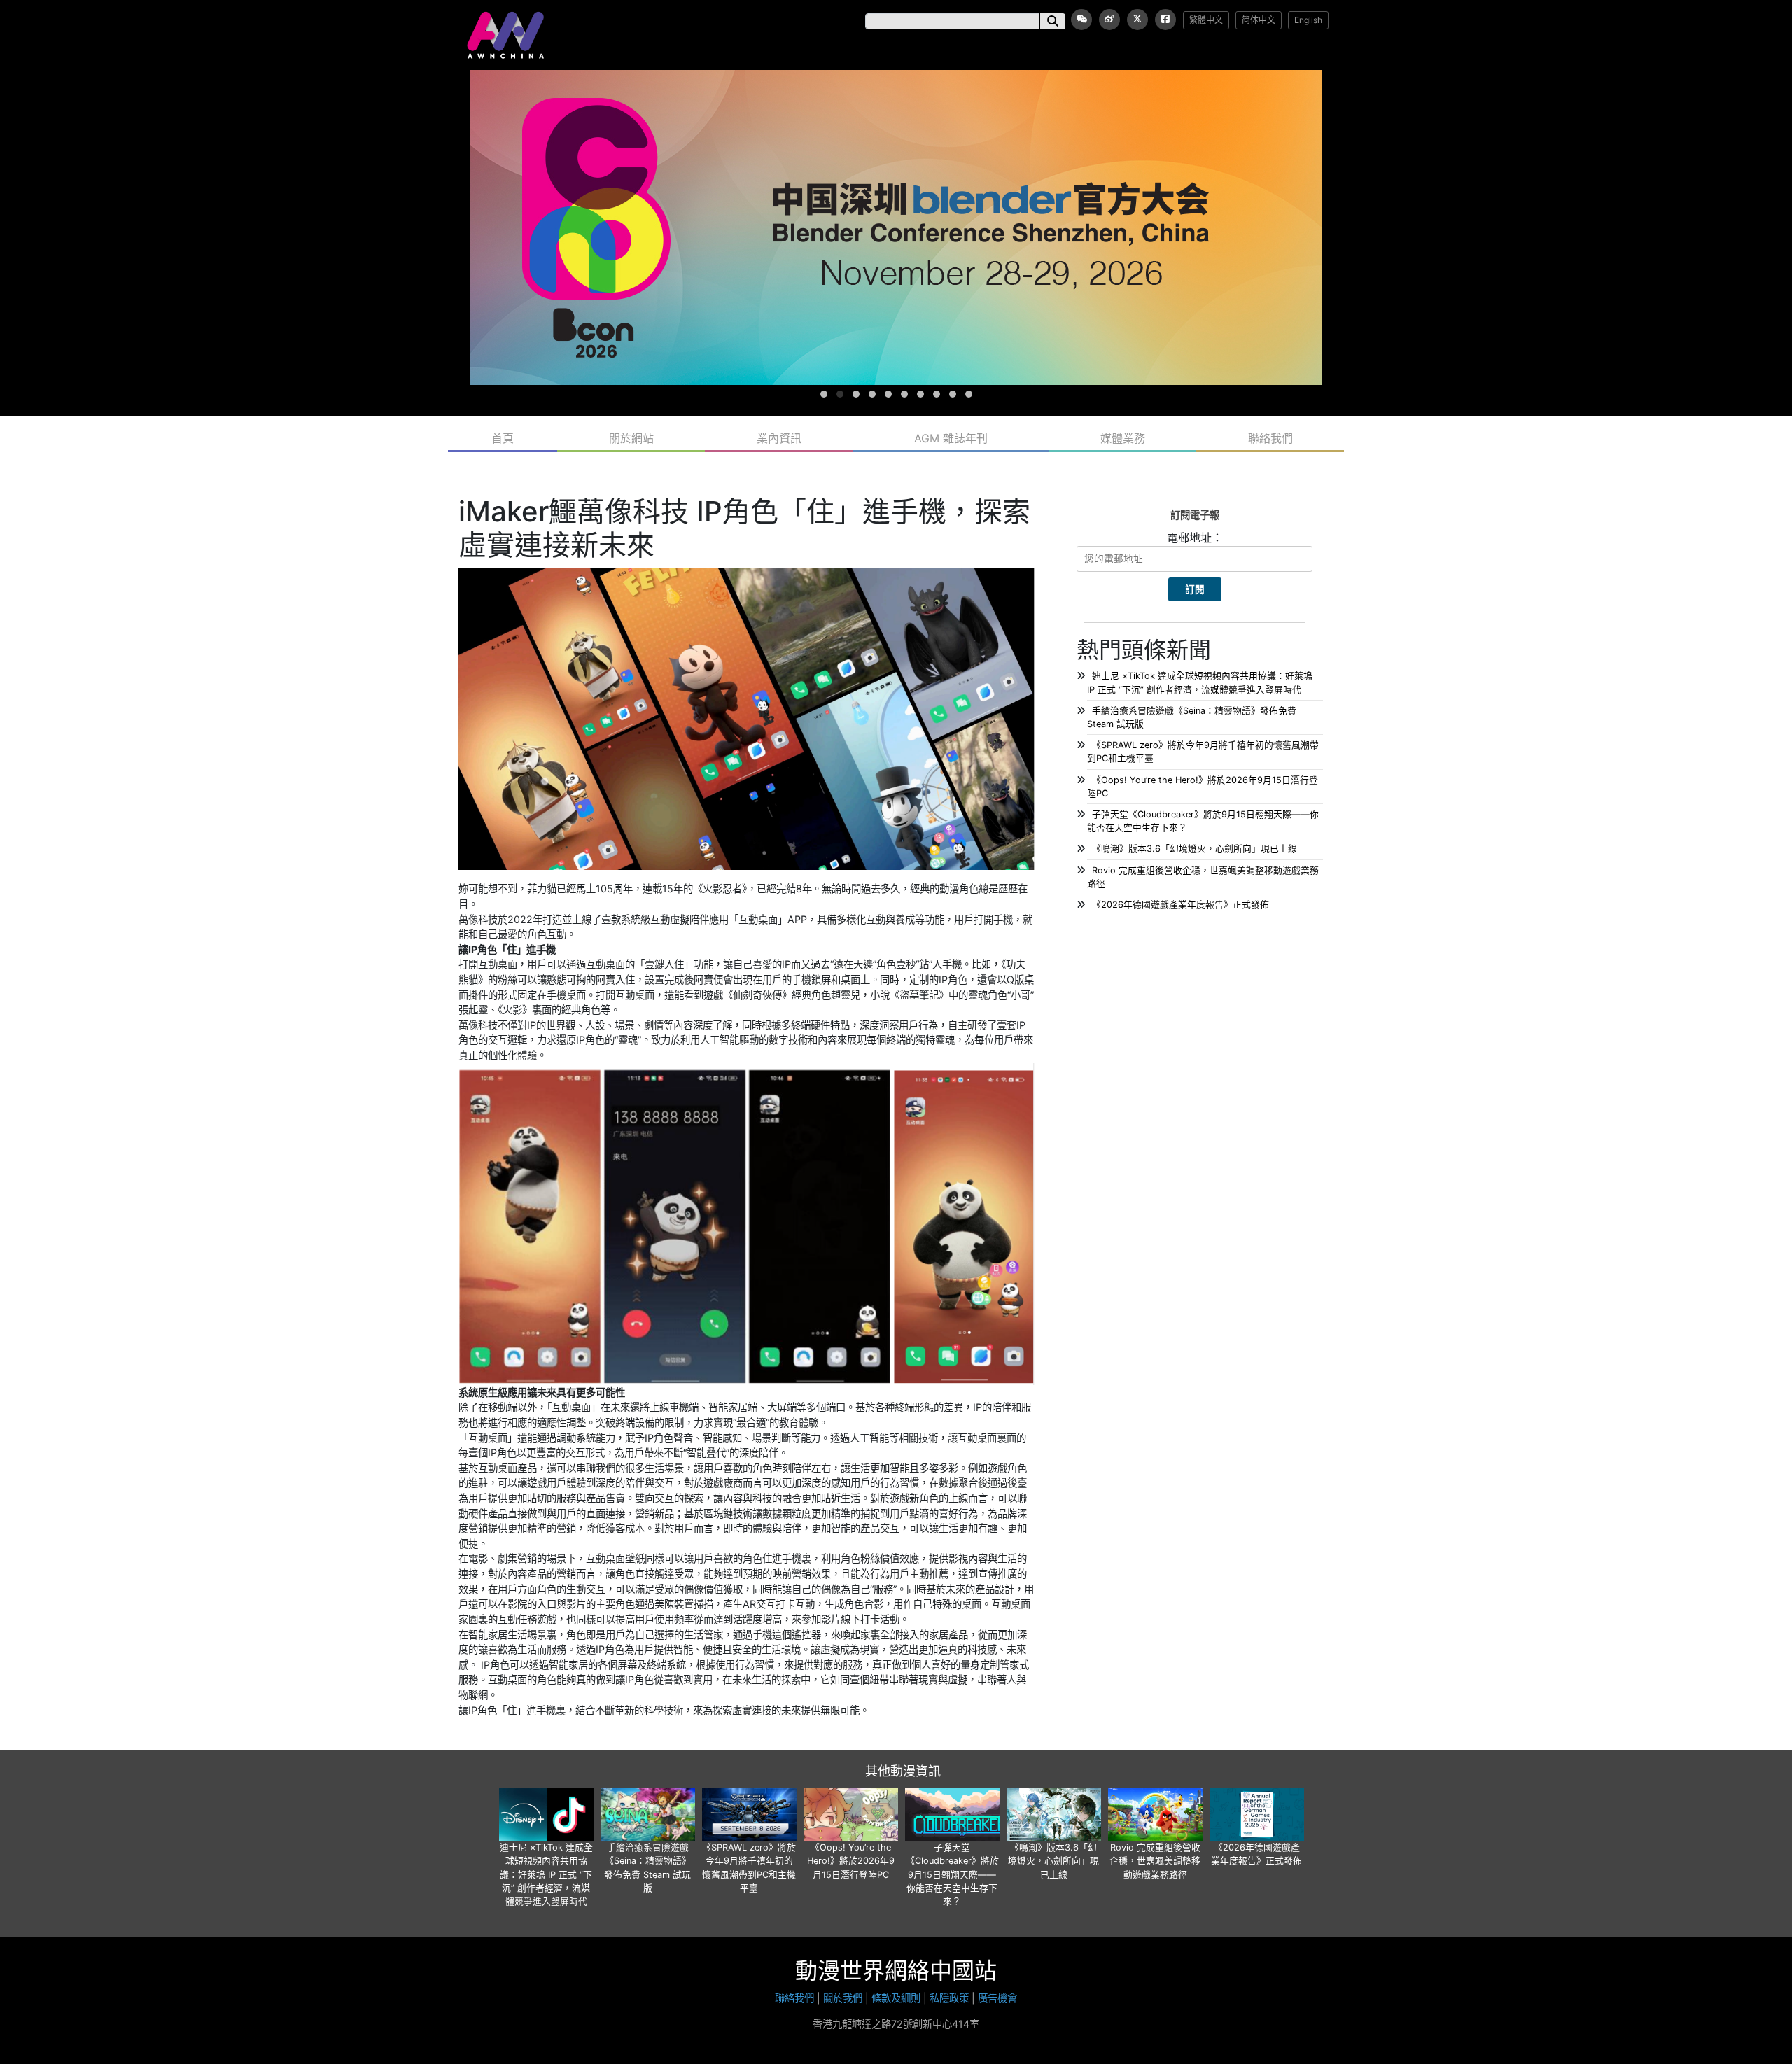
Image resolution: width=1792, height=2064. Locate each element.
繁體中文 (1206, 20)
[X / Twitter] (1137, 20)
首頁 (503, 438)
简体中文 (1259, 20)
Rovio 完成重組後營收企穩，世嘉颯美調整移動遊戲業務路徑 (1155, 1861)
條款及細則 (896, 1998)
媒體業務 (1123, 438)
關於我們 (843, 1998)
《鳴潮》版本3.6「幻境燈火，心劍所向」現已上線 (1195, 849)
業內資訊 (779, 438)
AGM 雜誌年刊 (951, 438)
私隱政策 (949, 1998)
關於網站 (631, 438)
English (1308, 20)
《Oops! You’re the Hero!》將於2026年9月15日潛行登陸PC (851, 1861)
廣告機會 (997, 1998)
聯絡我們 (1270, 438)
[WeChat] (1081, 20)
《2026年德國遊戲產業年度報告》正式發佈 (1181, 905)
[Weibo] (1109, 20)
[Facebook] (1165, 20)
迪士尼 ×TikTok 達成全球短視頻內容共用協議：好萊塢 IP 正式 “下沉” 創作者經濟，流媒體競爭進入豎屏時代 (546, 1874)
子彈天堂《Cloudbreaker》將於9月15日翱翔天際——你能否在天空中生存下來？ (952, 1874)
